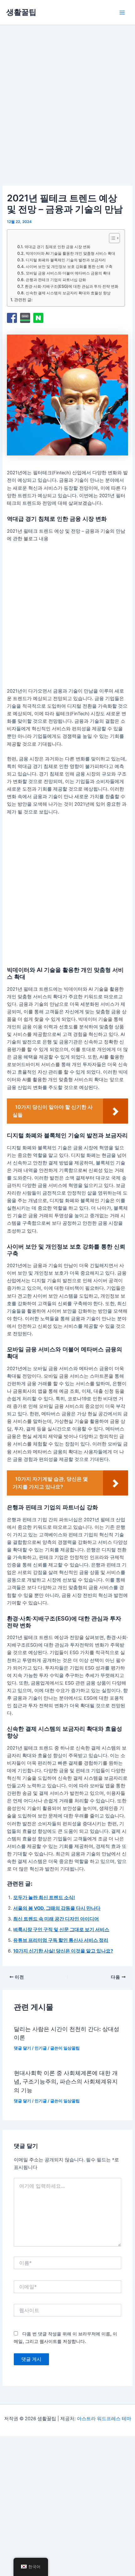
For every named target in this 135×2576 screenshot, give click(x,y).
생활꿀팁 (21, 12)
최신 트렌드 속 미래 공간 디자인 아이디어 (56, 1919)
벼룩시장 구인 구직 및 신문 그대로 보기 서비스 (61, 1930)
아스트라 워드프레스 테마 (104, 2419)
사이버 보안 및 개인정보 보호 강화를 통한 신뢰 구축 (69, 267)
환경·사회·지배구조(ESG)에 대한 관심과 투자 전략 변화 (71, 286)
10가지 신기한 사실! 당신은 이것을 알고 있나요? (63, 1951)
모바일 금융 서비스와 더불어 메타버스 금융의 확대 (68, 273)
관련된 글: (23, 300)
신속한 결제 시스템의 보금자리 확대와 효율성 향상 (68, 293)
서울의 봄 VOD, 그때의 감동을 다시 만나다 (57, 1908)
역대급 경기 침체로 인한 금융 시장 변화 (57, 247)
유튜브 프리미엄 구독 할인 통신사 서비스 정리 (61, 1940)
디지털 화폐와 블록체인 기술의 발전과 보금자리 (66, 260)
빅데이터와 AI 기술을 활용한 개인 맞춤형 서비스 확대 (70, 253)
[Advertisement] (67, 113)
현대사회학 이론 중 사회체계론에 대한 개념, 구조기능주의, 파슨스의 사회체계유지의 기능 (66, 2081)
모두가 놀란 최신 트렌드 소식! (44, 1898)
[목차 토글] (111, 238)
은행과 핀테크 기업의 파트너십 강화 (56, 280)
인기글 (41, 2048)
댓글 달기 (22, 2048)
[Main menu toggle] (122, 13)
